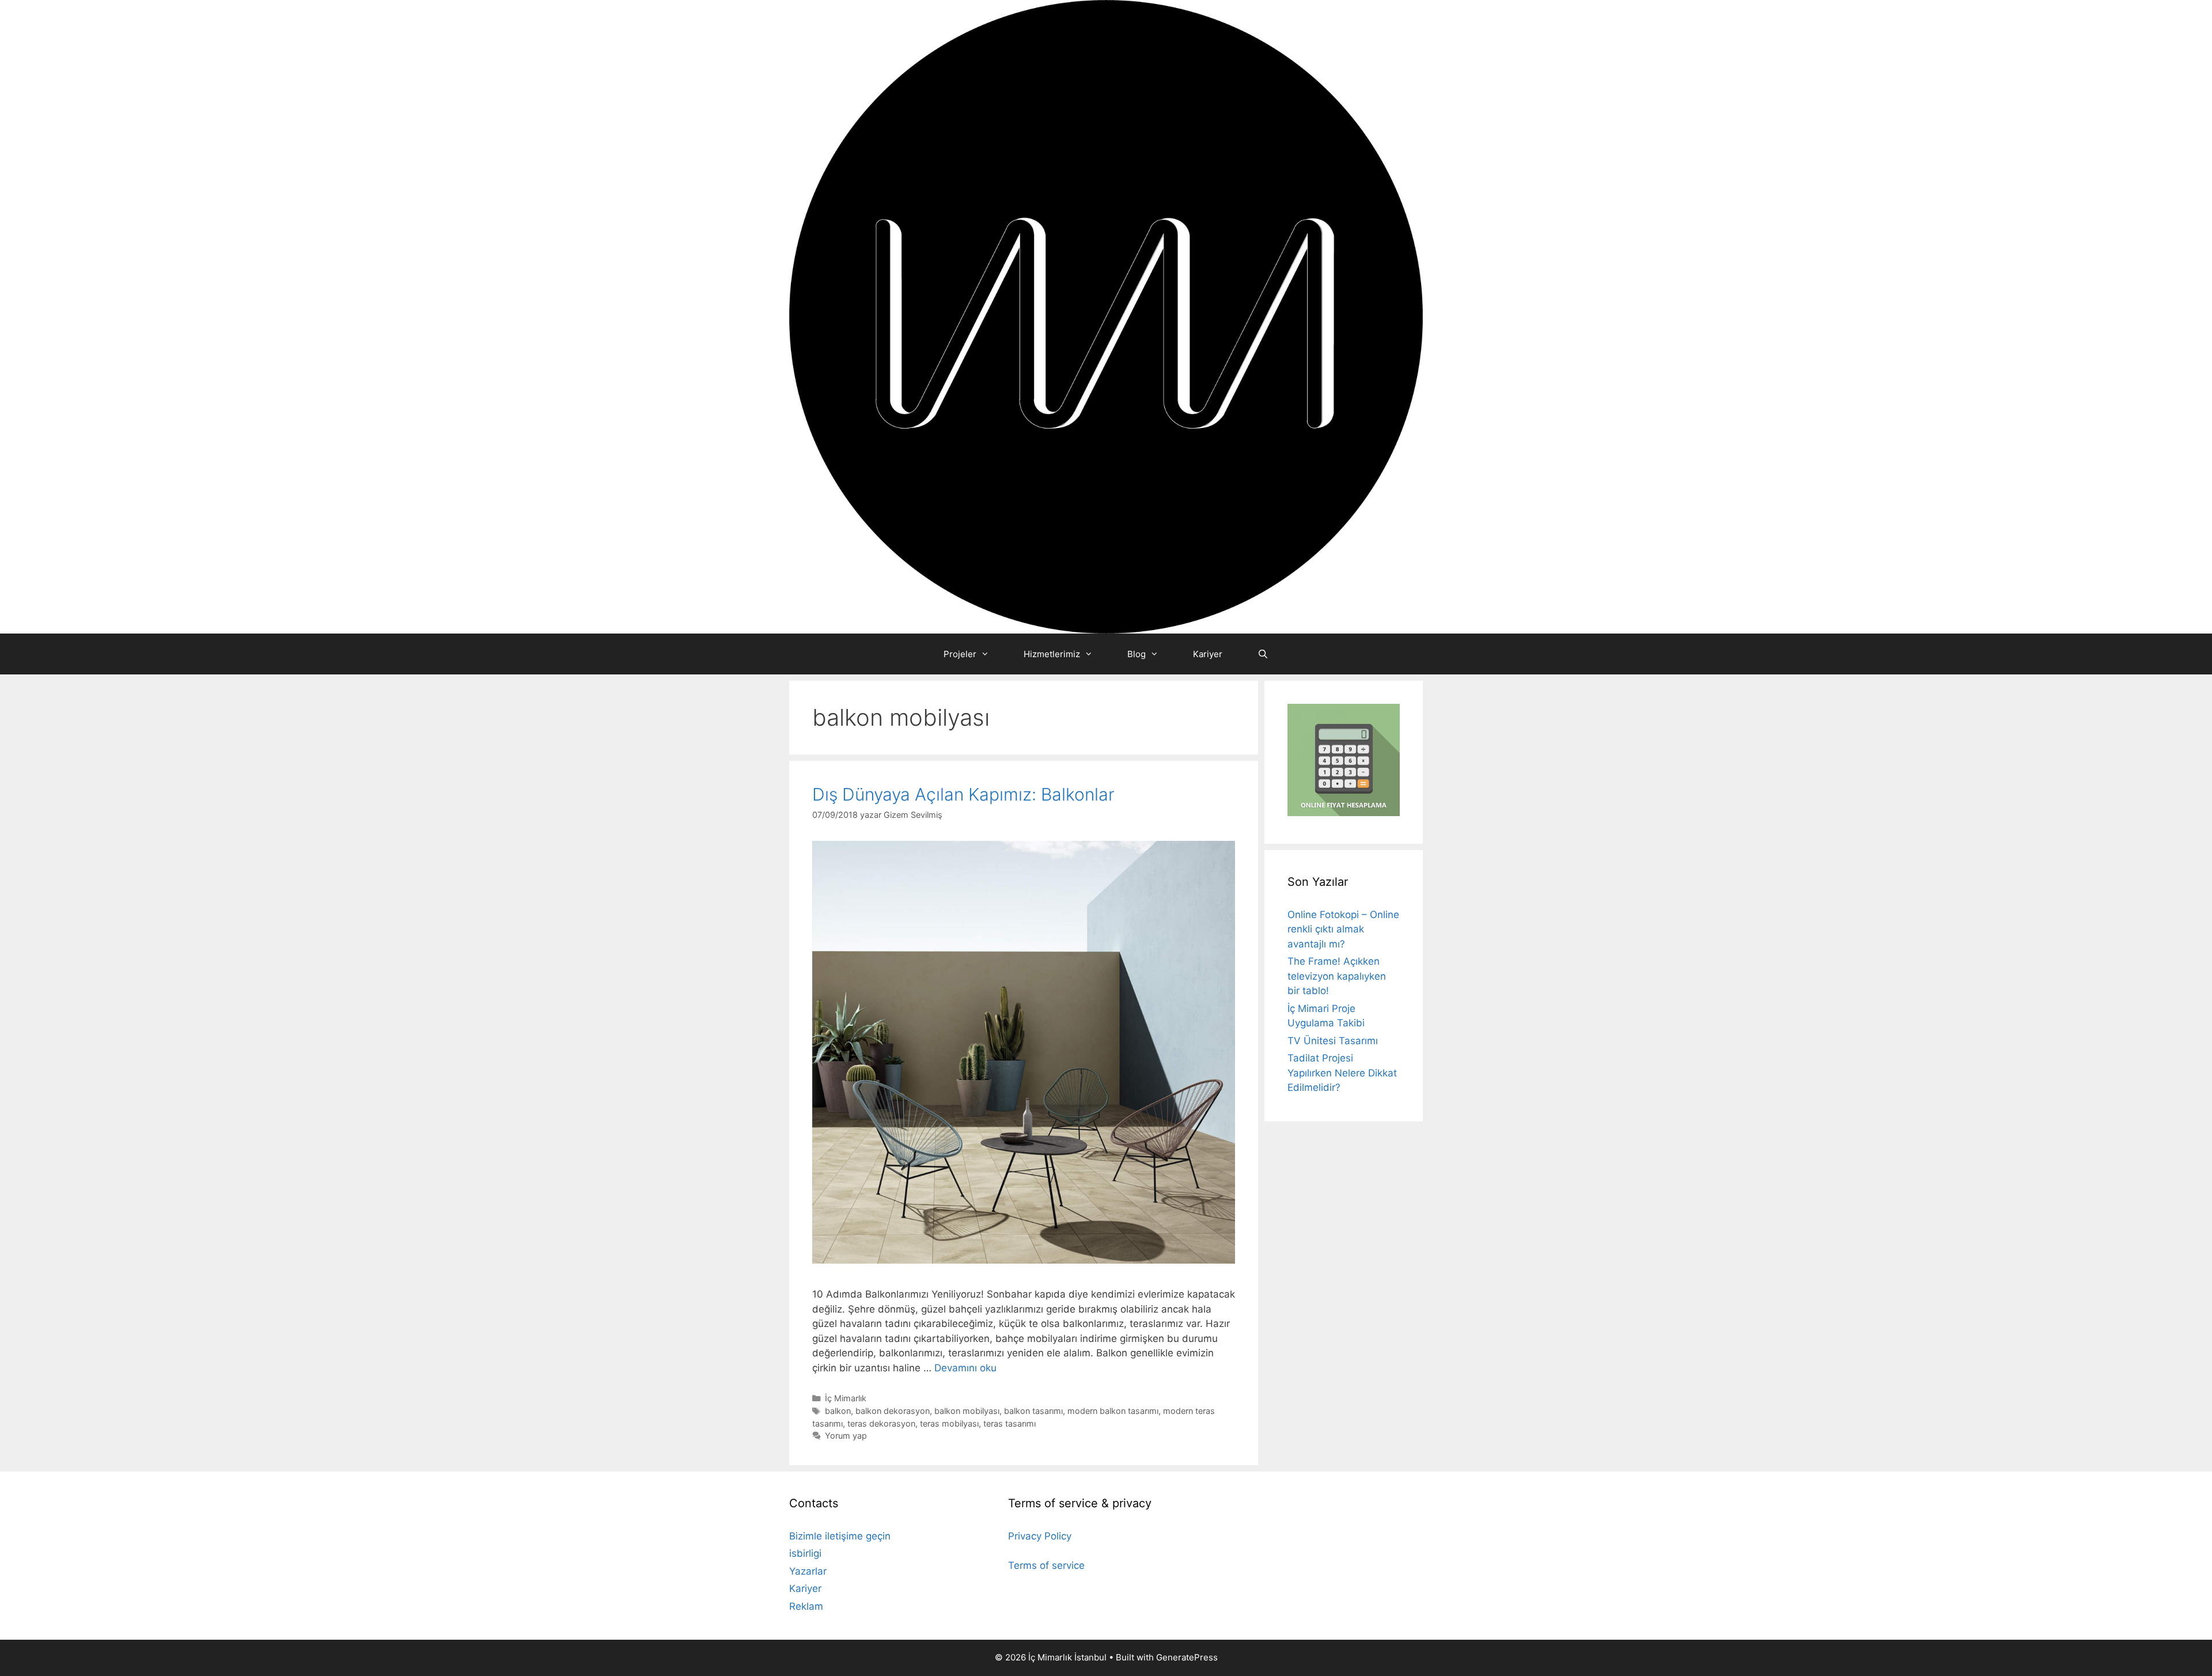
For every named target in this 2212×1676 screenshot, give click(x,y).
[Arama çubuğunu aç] (1262, 654)
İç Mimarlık (846, 1398)
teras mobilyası (949, 1423)
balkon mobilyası (967, 1411)
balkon (838, 1411)
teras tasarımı (1010, 1423)
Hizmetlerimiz (1052, 654)
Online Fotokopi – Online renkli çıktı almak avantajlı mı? (1343, 929)
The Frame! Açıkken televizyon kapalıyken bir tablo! (1337, 976)
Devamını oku (965, 1368)
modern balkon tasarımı (1113, 1411)
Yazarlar (808, 1571)
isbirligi (805, 1553)
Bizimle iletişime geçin (840, 1536)
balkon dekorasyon (893, 1411)
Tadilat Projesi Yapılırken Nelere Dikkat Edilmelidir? (1342, 1073)
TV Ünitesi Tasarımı (1333, 1041)
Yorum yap (846, 1436)
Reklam (806, 1606)
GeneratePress (1187, 1657)
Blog (1137, 654)
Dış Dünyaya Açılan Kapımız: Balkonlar (963, 794)
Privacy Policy (1040, 1536)
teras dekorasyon (881, 1423)
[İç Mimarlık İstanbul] (1106, 316)
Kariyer (1208, 654)
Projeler (960, 654)
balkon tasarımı (1033, 1411)
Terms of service (1046, 1565)
